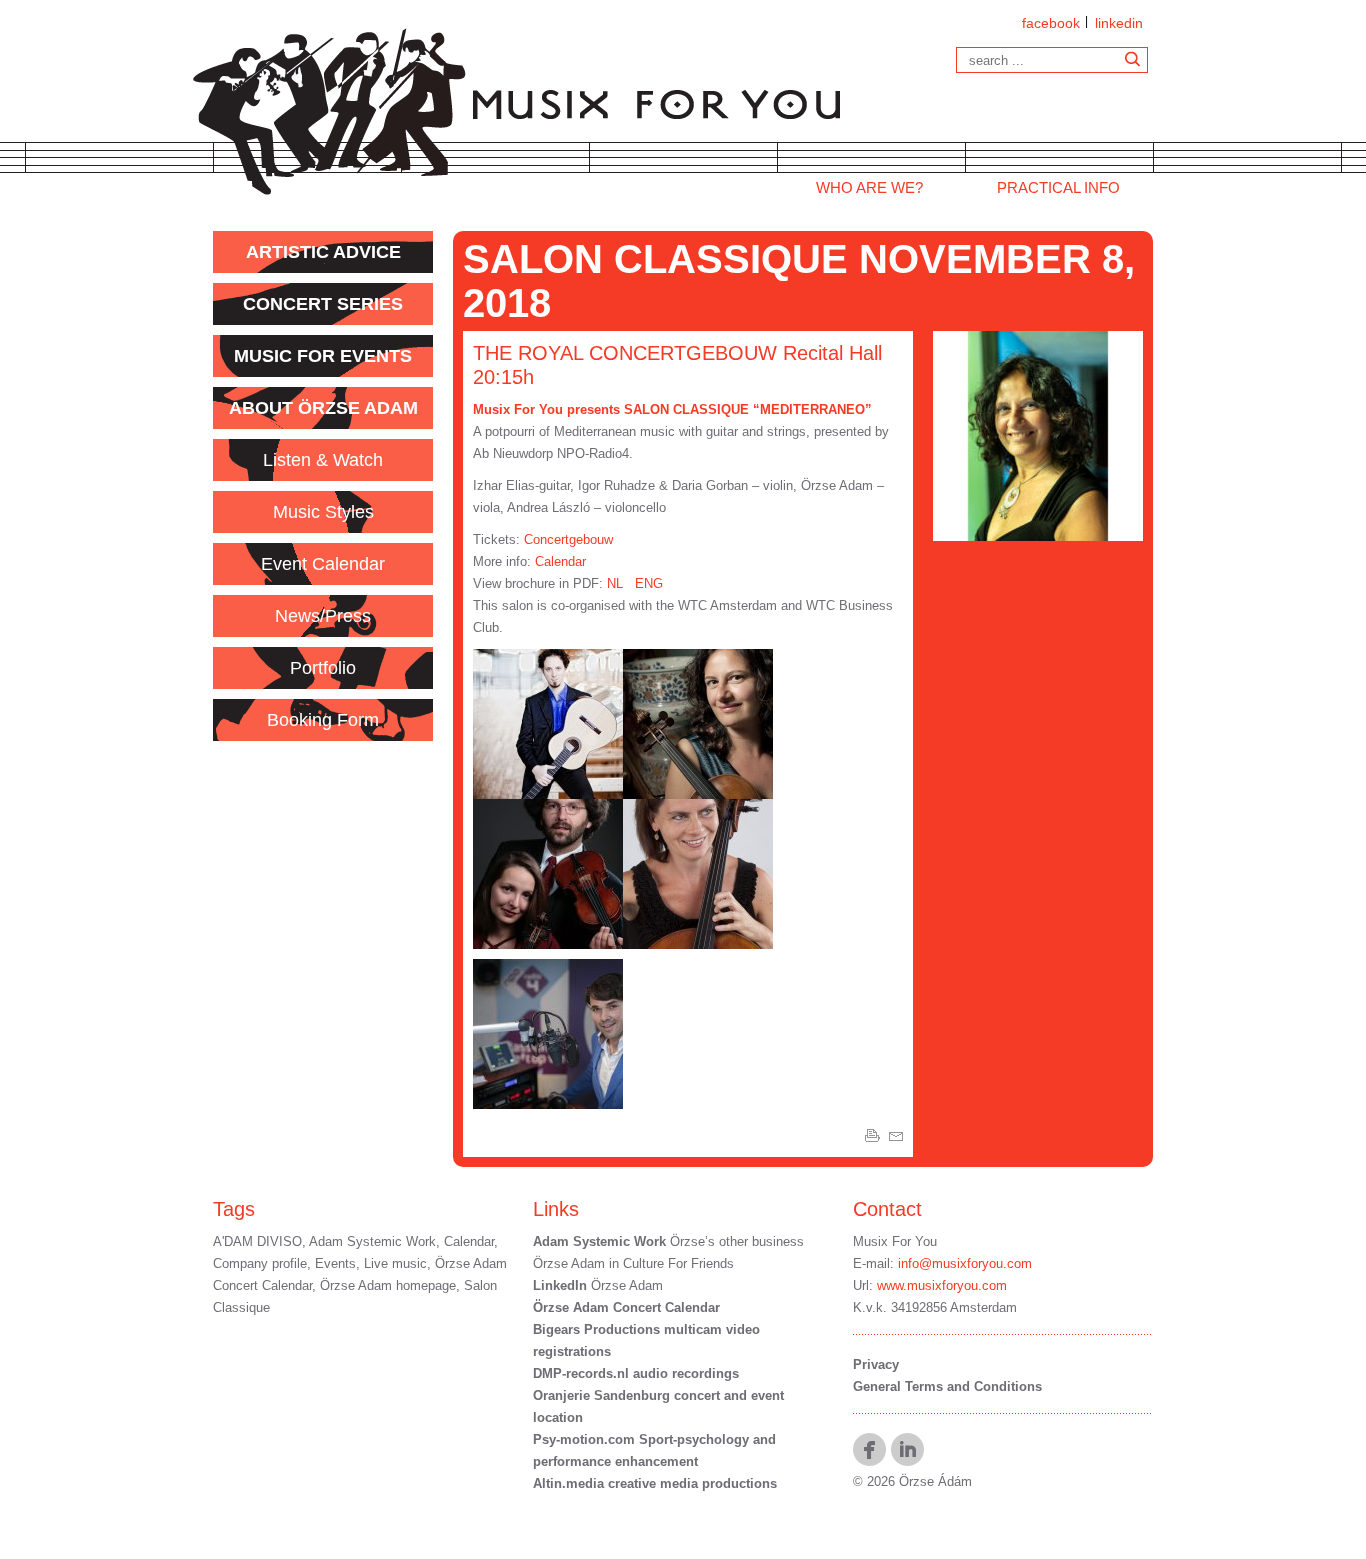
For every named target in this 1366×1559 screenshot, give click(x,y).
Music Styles (323, 512)
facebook (1051, 23)
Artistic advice (323, 252)
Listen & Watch (323, 460)
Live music (395, 1263)
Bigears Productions (596, 1329)
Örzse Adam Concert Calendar (626, 1307)
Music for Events (323, 356)
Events (335, 1263)
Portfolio (323, 668)
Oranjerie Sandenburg (603, 1395)
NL (615, 583)
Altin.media (568, 1483)
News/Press (323, 616)
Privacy (876, 1364)
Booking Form (323, 720)
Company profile (260, 1263)
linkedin (1119, 23)
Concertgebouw (568, 539)
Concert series (323, 304)
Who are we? (869, 187)
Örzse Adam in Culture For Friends (633, 1263)
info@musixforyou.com (965, 1263)
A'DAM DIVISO (257, 1241)
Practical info (1058, 187)
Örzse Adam (598, 1285)
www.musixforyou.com (942, 1285)
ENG (649, 583)
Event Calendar (323, 564)
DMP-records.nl (581, 1373)
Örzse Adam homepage (388, 1285)
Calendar (560, 561)
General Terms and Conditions (947, 1386)
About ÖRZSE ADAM (323, 408)
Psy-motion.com (584, 1439)
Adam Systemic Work (372, 1241)
